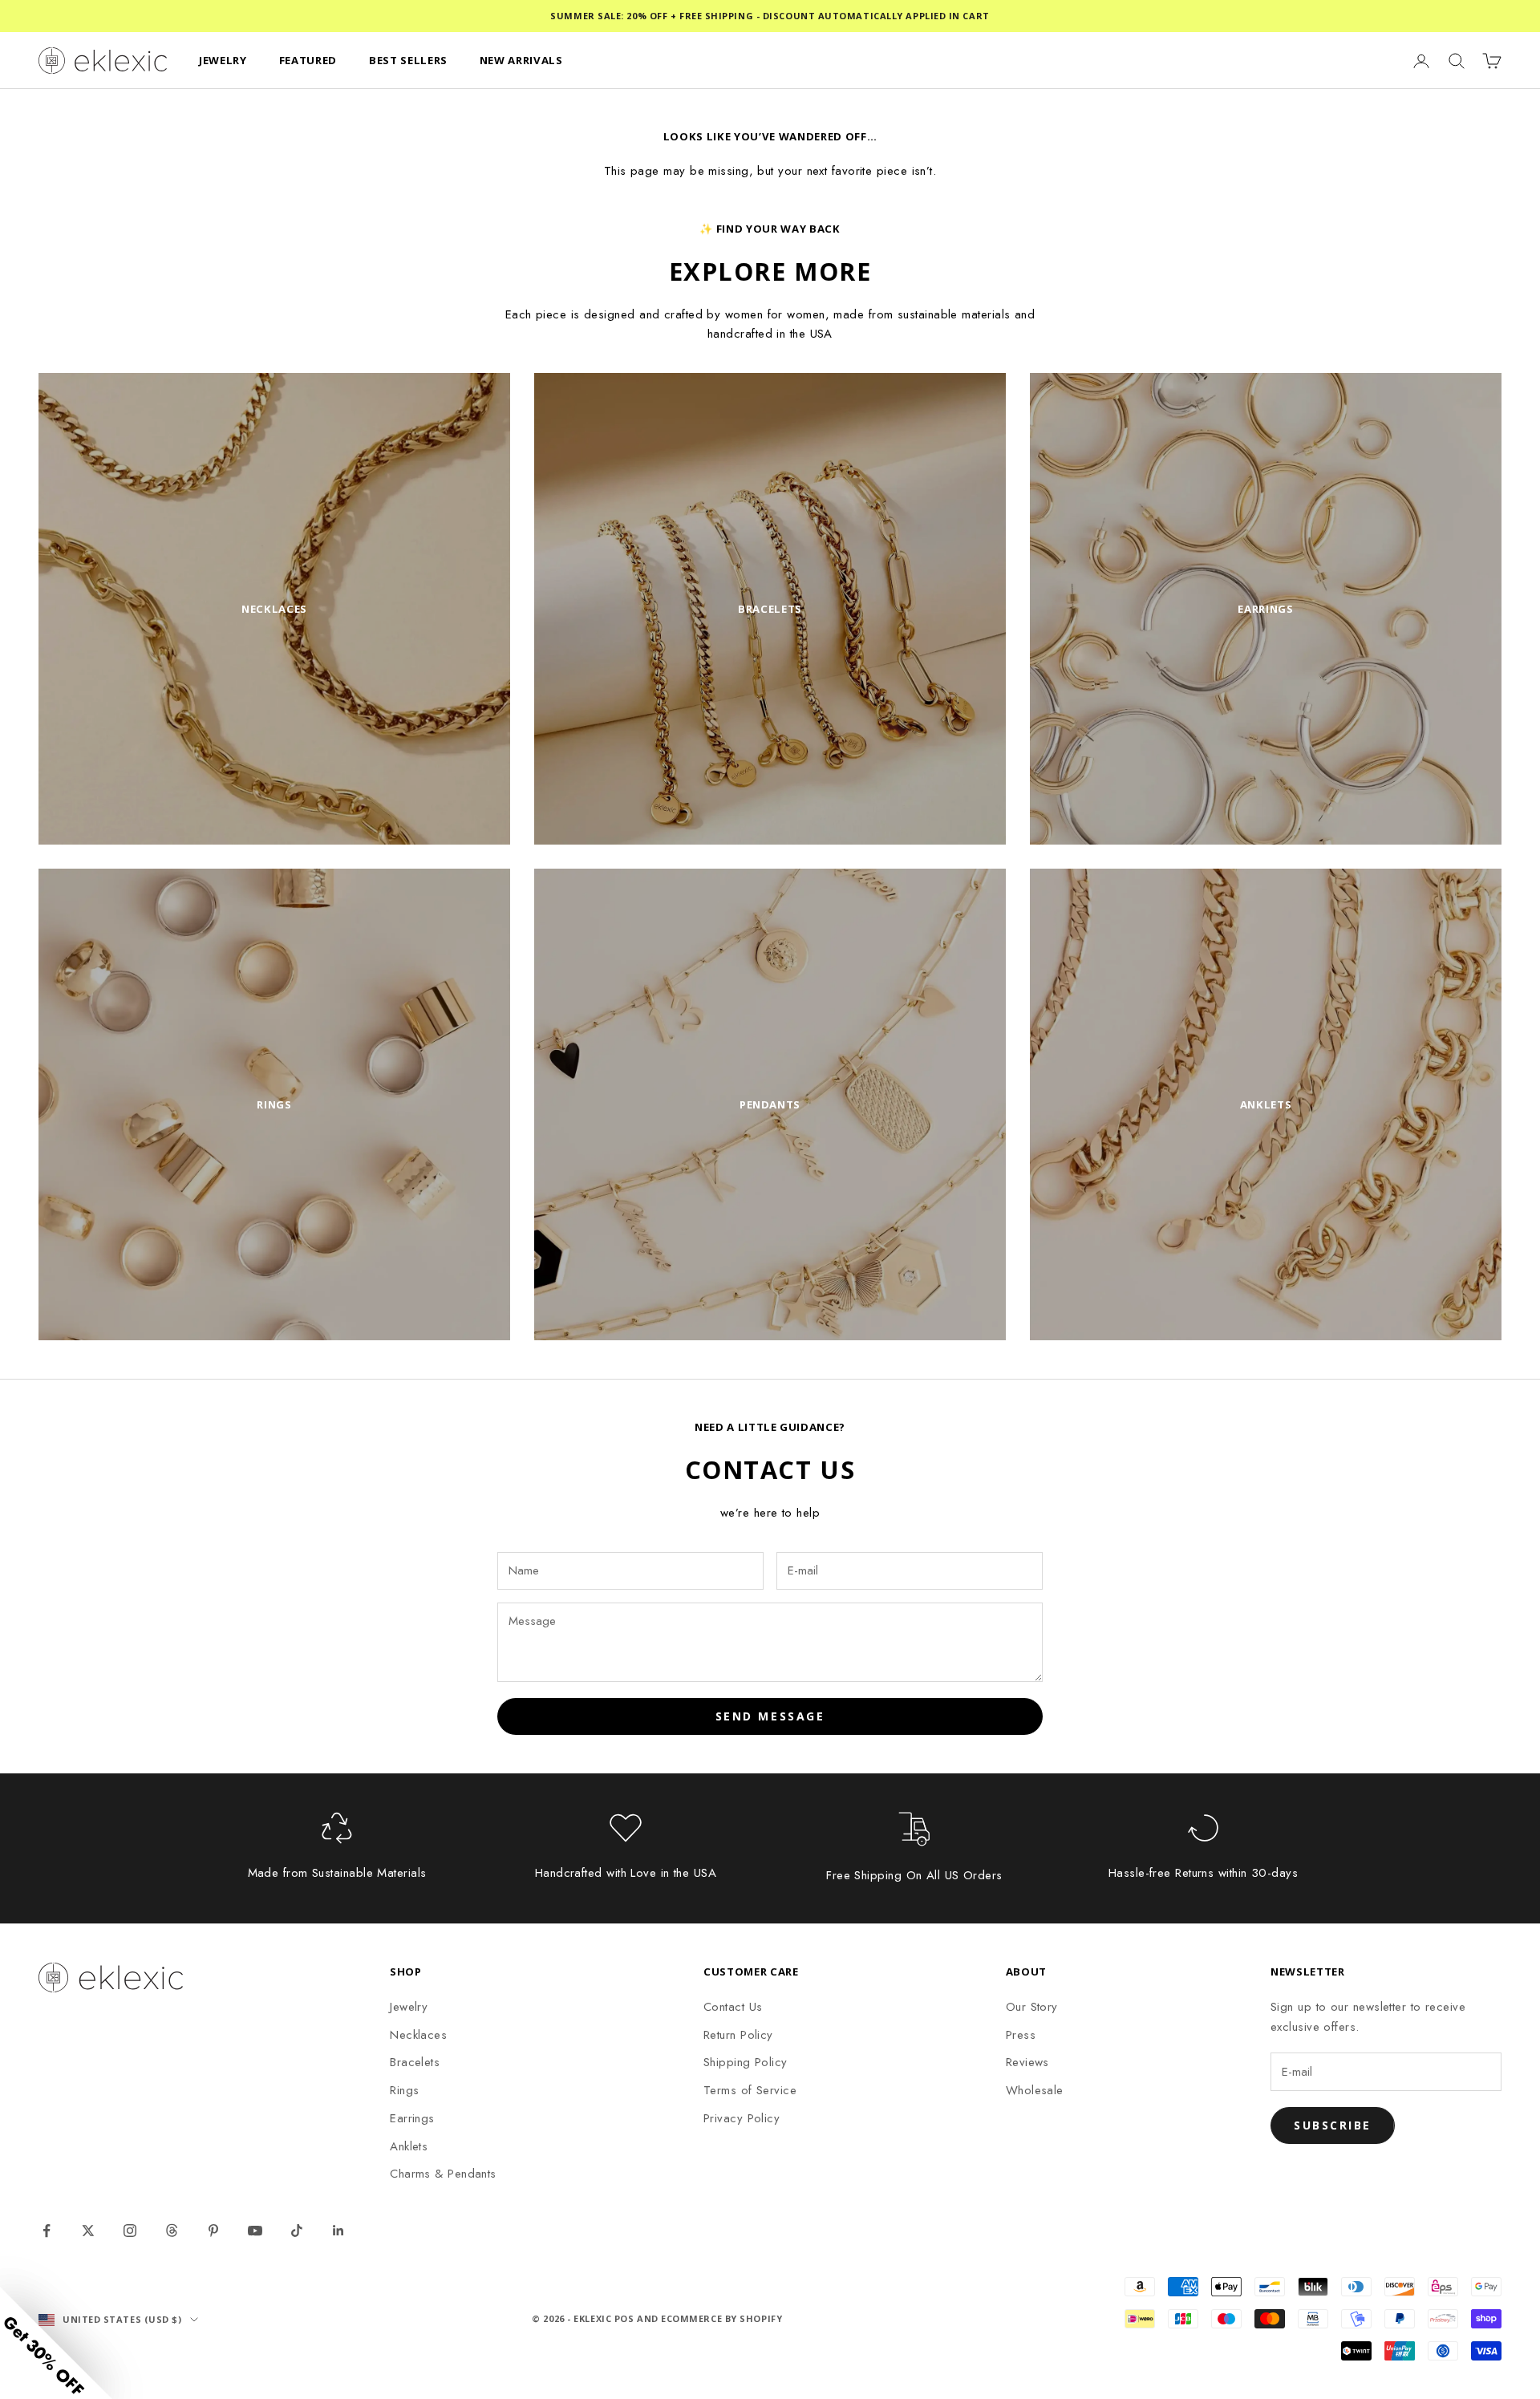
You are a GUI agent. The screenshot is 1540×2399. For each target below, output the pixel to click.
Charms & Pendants (443, 2174)
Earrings (412, 2118)
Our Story (1032, 2007)
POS (624, 2318)
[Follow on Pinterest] (213, 2231)
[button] (56, 2343)
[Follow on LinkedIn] (338, 2231)
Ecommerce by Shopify (721, 2318)
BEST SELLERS (408, 60)
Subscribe (1333, 2125)
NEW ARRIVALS (521, 60)
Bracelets (415, 2062)
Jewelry (409, 2007)
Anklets (409, 2146)
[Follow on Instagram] (130, 2231)
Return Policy (738, 2035)
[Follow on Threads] (172, 2231)
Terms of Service (750, 2090)
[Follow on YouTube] (255, 2231)
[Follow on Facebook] (47, 2231)
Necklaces (418, 2035)
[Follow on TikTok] (297, 2231)
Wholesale (1035, 2090)
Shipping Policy (746, 2062)
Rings (404, 2090)
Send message (770, 1716)
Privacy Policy (742, 2118)
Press (1021, 2035)
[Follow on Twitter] (88, 2231)
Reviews (1027, 2062)
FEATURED (308, 60)
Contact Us (733, 2007)
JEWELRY (223, 60)
